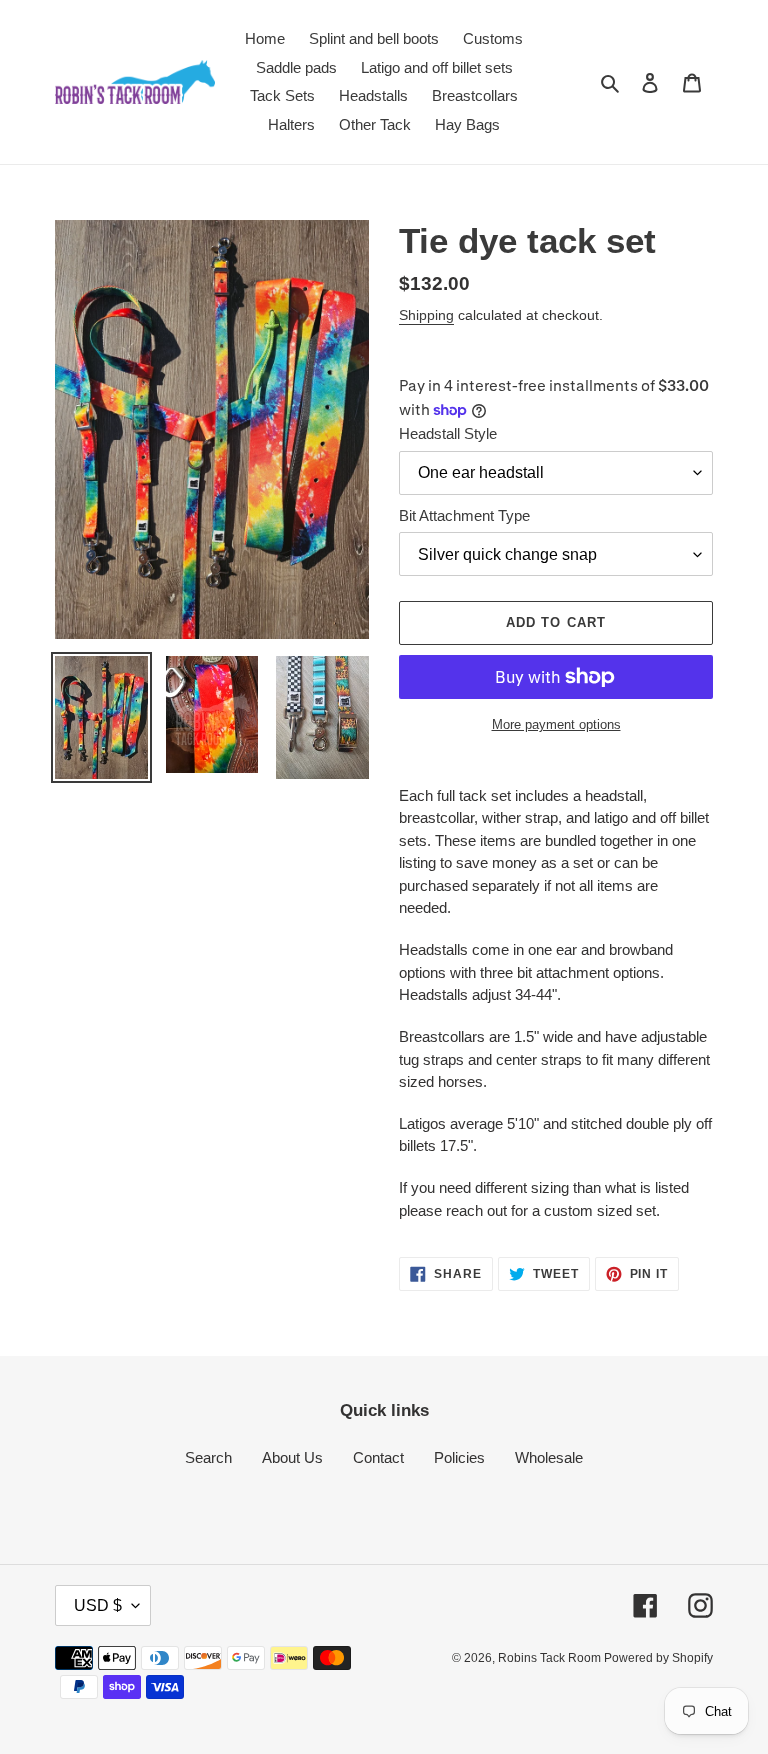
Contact (378, 1457)
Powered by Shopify (658, 1658)
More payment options (556, 724)
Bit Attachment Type (464, 515)
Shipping (426, 315)
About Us (292, 1457)
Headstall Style (448, 433)
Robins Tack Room (551, 1658)
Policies (459, 1457)
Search (208, 1457)
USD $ (98, 1605)
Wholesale (549, 1457)
